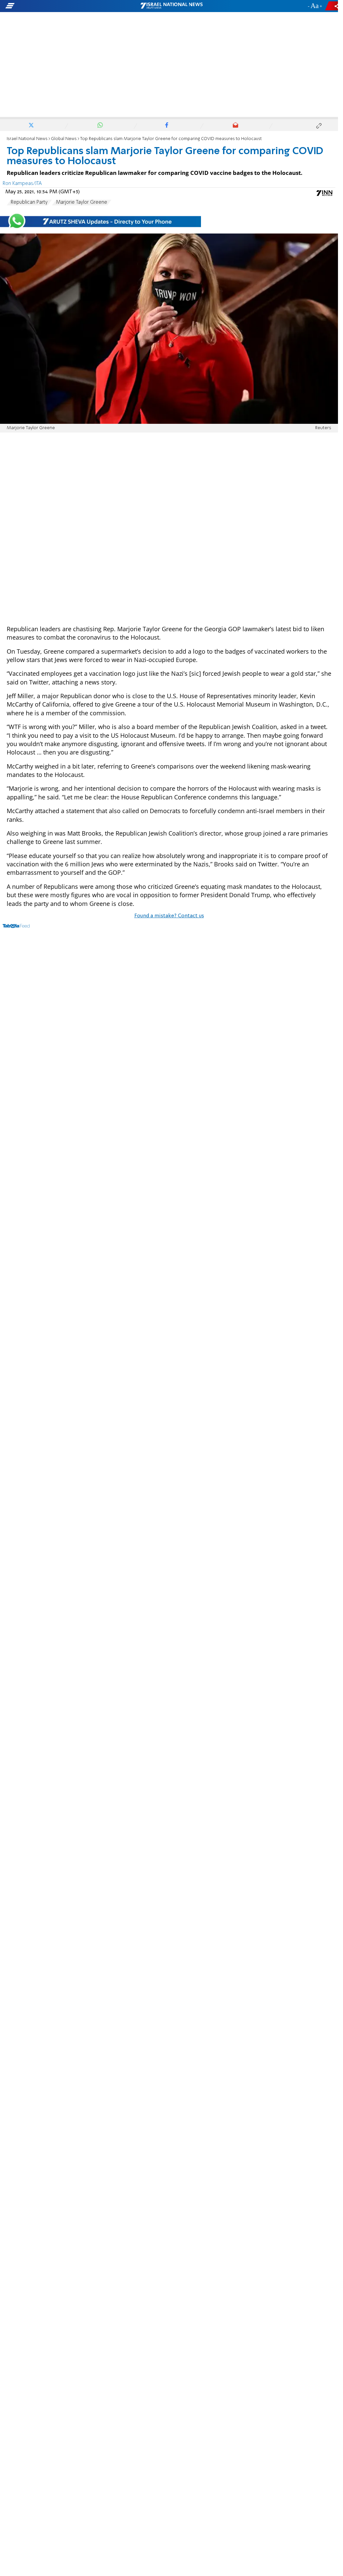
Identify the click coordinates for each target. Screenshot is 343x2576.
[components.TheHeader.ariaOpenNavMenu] (54, 6)
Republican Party (29, 202)
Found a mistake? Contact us (169, 916)
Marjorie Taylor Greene (82, 202)
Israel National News (27, 139)
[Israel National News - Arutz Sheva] (171, 6)
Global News (64, 139)
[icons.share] (333, 6)
